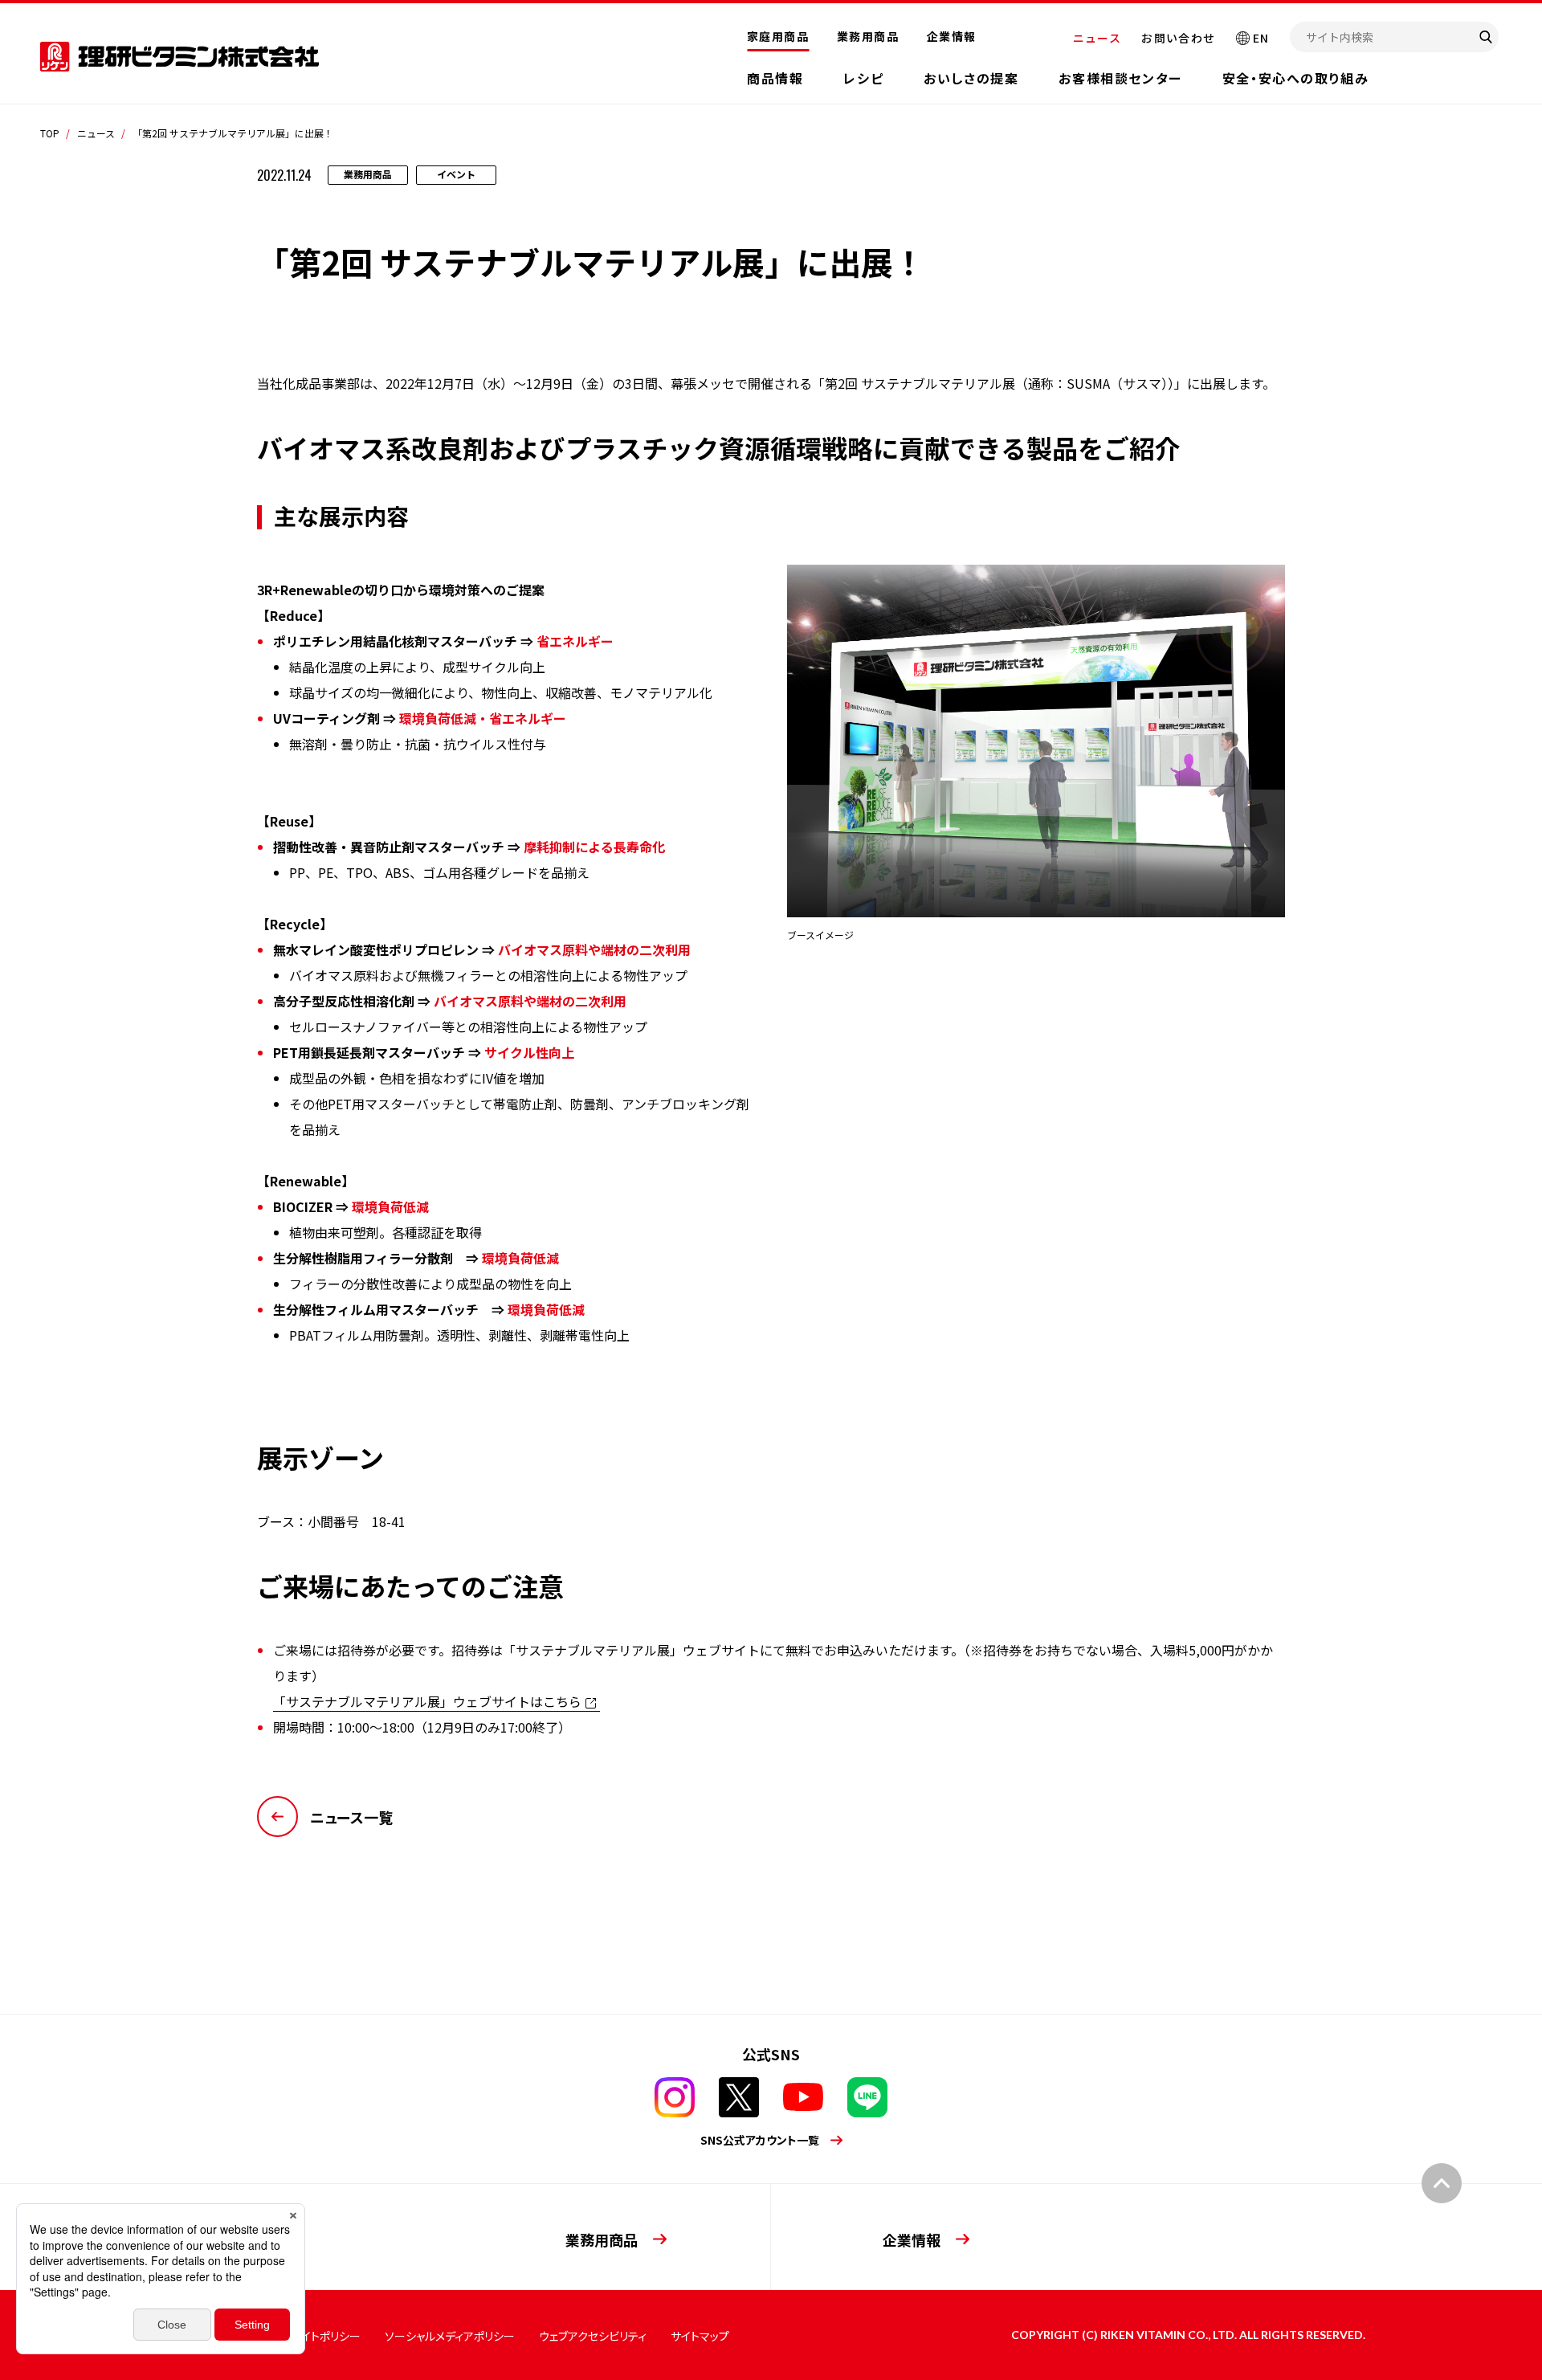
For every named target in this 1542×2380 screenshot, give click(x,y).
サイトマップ (700, 2336)
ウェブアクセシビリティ (593, 2336)
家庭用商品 (778, 36)
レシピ (863, 78)
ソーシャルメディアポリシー (450, 2336)
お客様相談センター (1120, 78)
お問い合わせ (1178, 38)
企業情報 (952, 36)
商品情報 (775, 78)
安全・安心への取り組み (1296, 78)
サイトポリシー (326, 2336)
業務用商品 (868, 36)
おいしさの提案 (971, 78)
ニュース (1097, 38)
